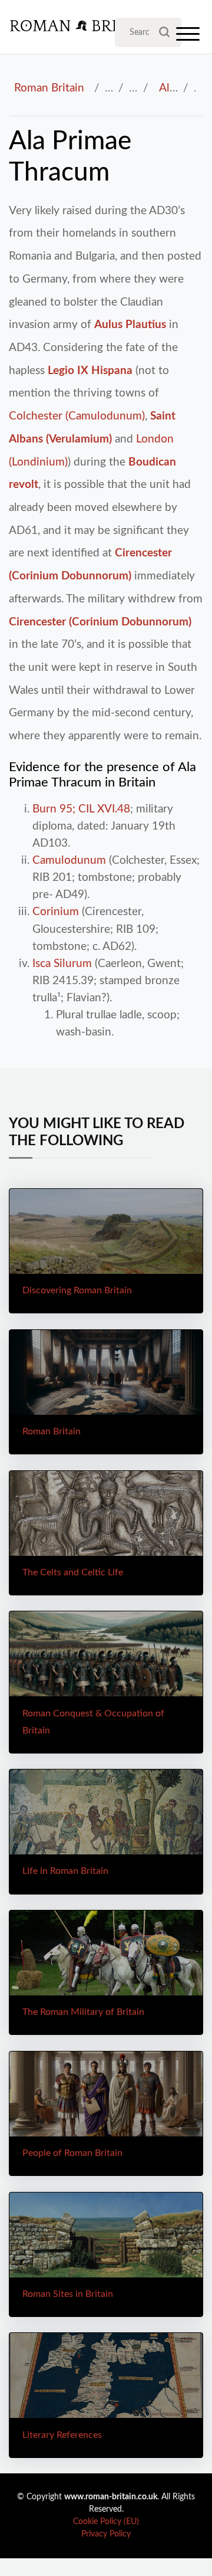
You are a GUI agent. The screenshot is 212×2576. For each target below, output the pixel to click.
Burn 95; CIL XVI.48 (81, 809)
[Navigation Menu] (188, 37)
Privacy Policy (106, 2534)
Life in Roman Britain (65, 1871)
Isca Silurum (62, 963)
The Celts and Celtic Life (73, 1572)
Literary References (62, 2435)
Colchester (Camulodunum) (77, 416)
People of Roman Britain (72, 2153)
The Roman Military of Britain (83, 2012)
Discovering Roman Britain (77, 1290)
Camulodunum (69, 860)
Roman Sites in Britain (68, 2294)
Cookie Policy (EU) (106, 2522)
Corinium (56, 912)
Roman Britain (49, 88)
